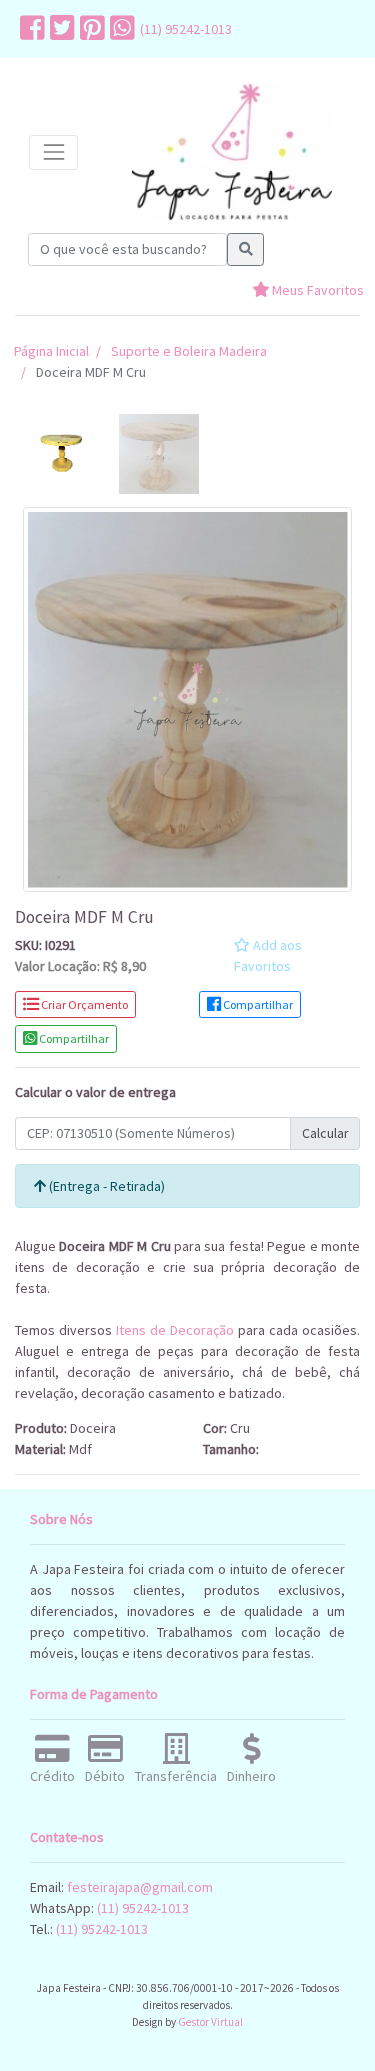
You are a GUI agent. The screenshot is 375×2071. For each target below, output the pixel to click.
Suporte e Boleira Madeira (189, 351)
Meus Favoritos (316, 290)
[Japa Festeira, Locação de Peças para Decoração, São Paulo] (232, 152)
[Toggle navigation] (53, 152)
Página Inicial (51, 351)
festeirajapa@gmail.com (140, 1887)
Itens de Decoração (175, 1330)
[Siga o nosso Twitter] (60, 29)
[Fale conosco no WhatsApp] (120, 29)
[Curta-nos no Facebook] (30, 29)
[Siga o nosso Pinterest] (90, 29)
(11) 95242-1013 (186, 29)
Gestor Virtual (210, 2022)
